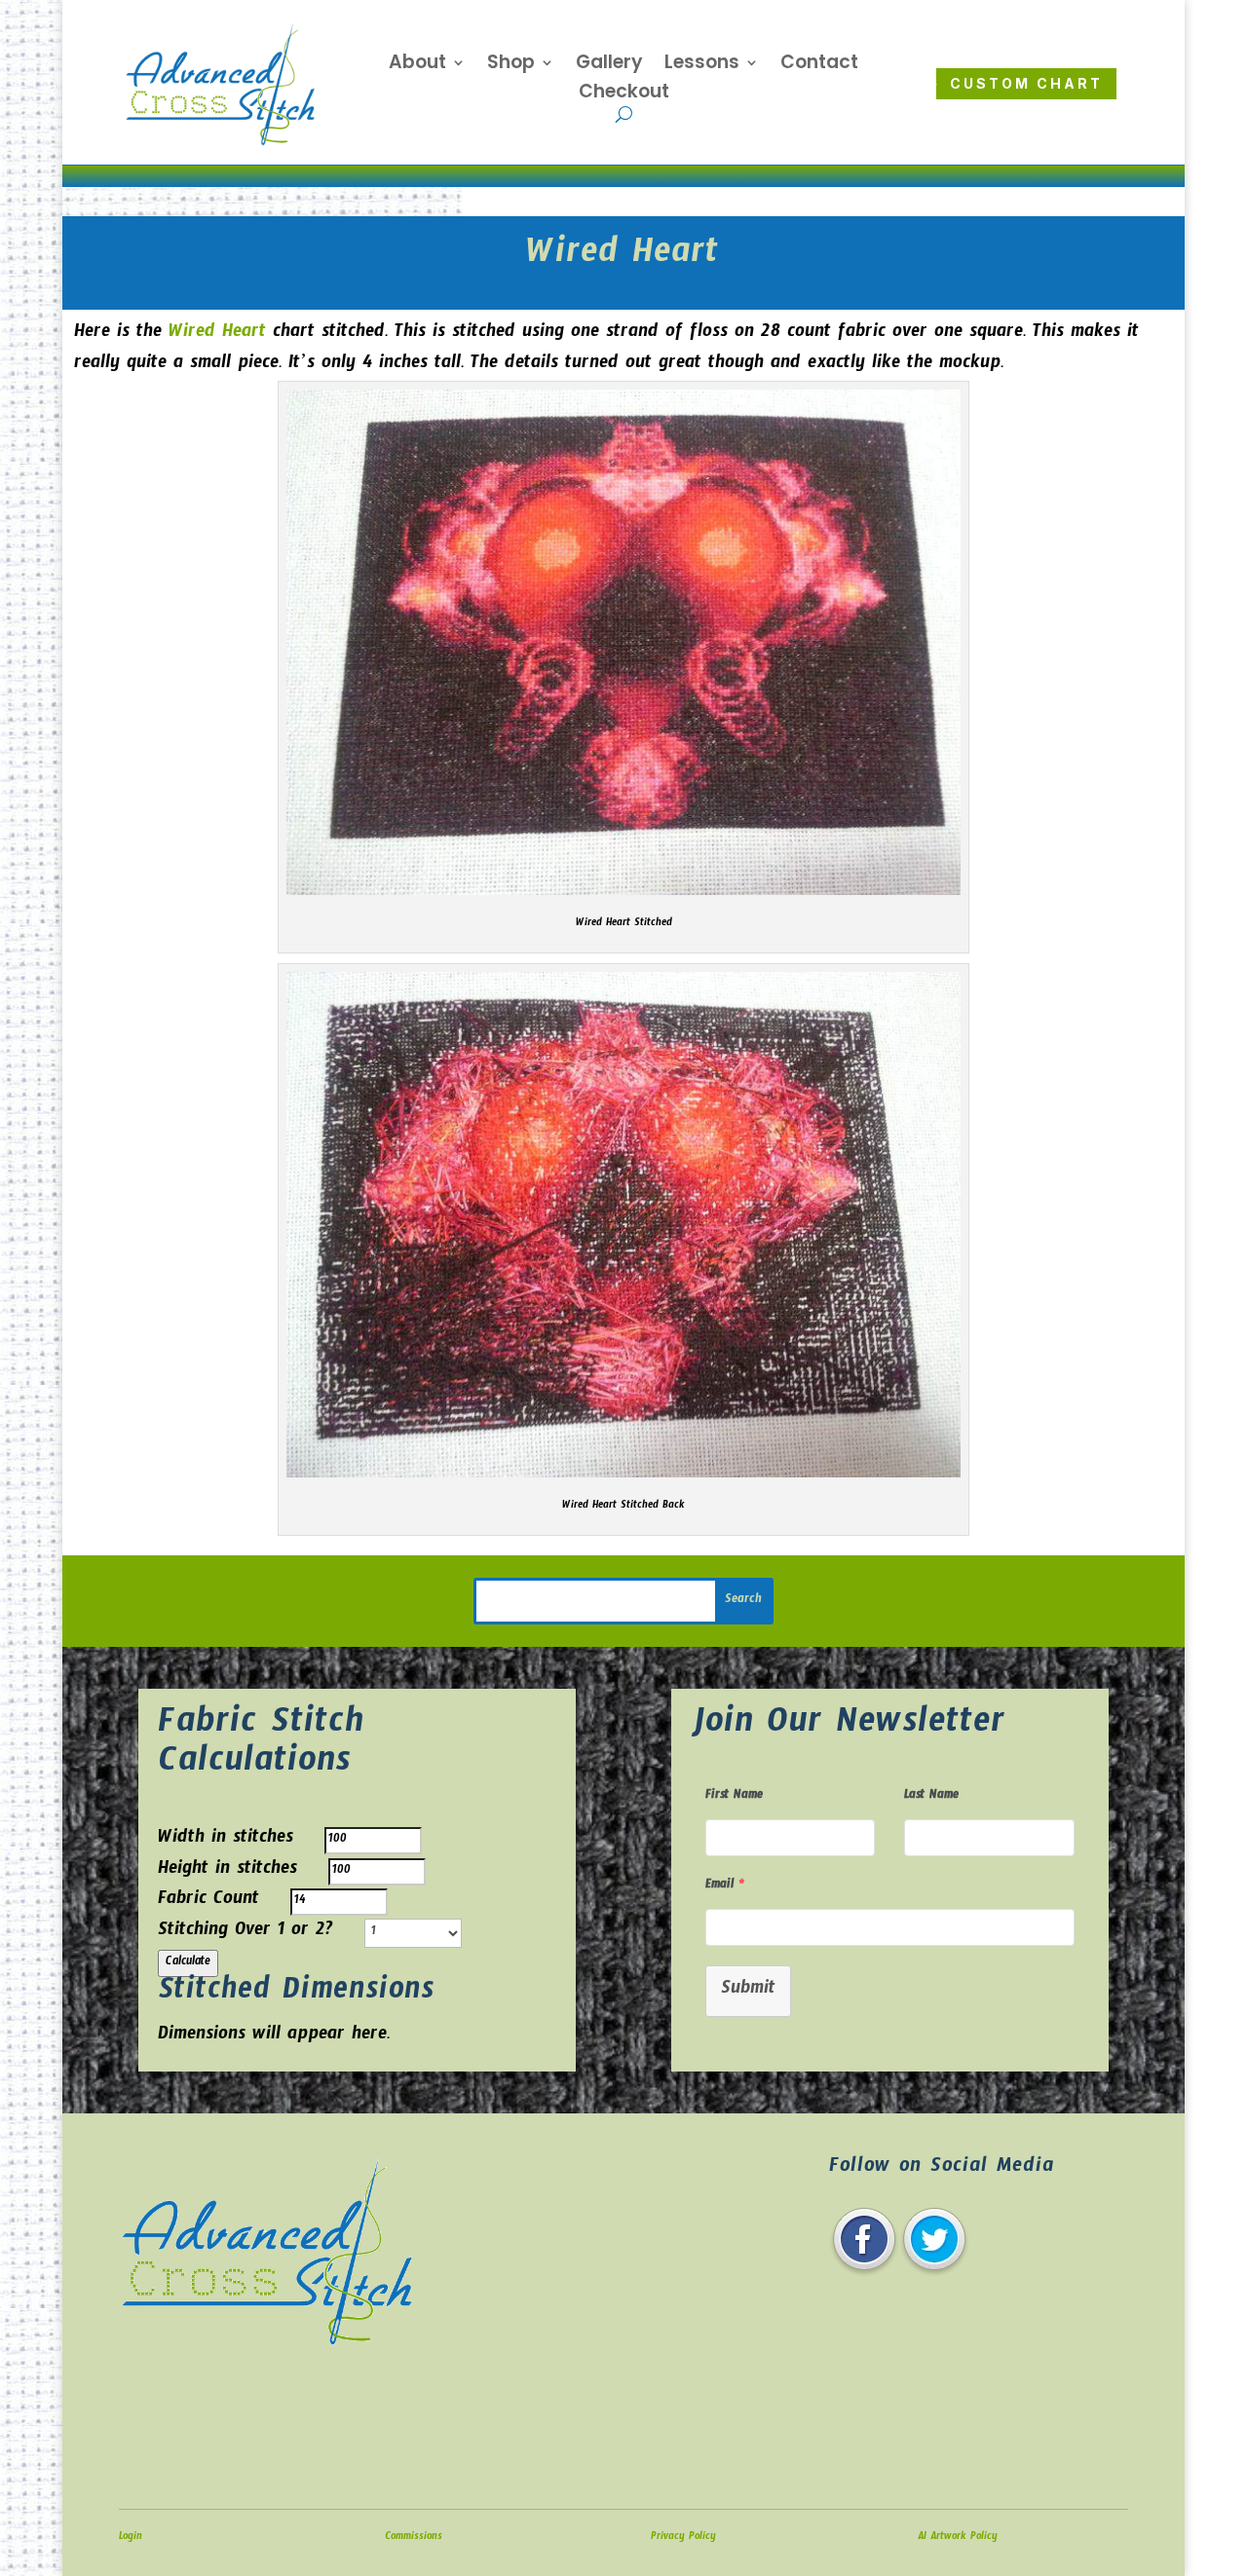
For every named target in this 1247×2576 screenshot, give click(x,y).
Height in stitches (227, 1871)
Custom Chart (1026, 83)
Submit (748, 1991)
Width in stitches (226, 1840)
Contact (819, 65)
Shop (511, 65)
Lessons (702, 65)
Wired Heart (217, 335)
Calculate (188, 1963)
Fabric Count (208, 1902)
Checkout (624, 94)
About (417, 65)
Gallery (609, 65)
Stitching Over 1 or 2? (246, 1933)
